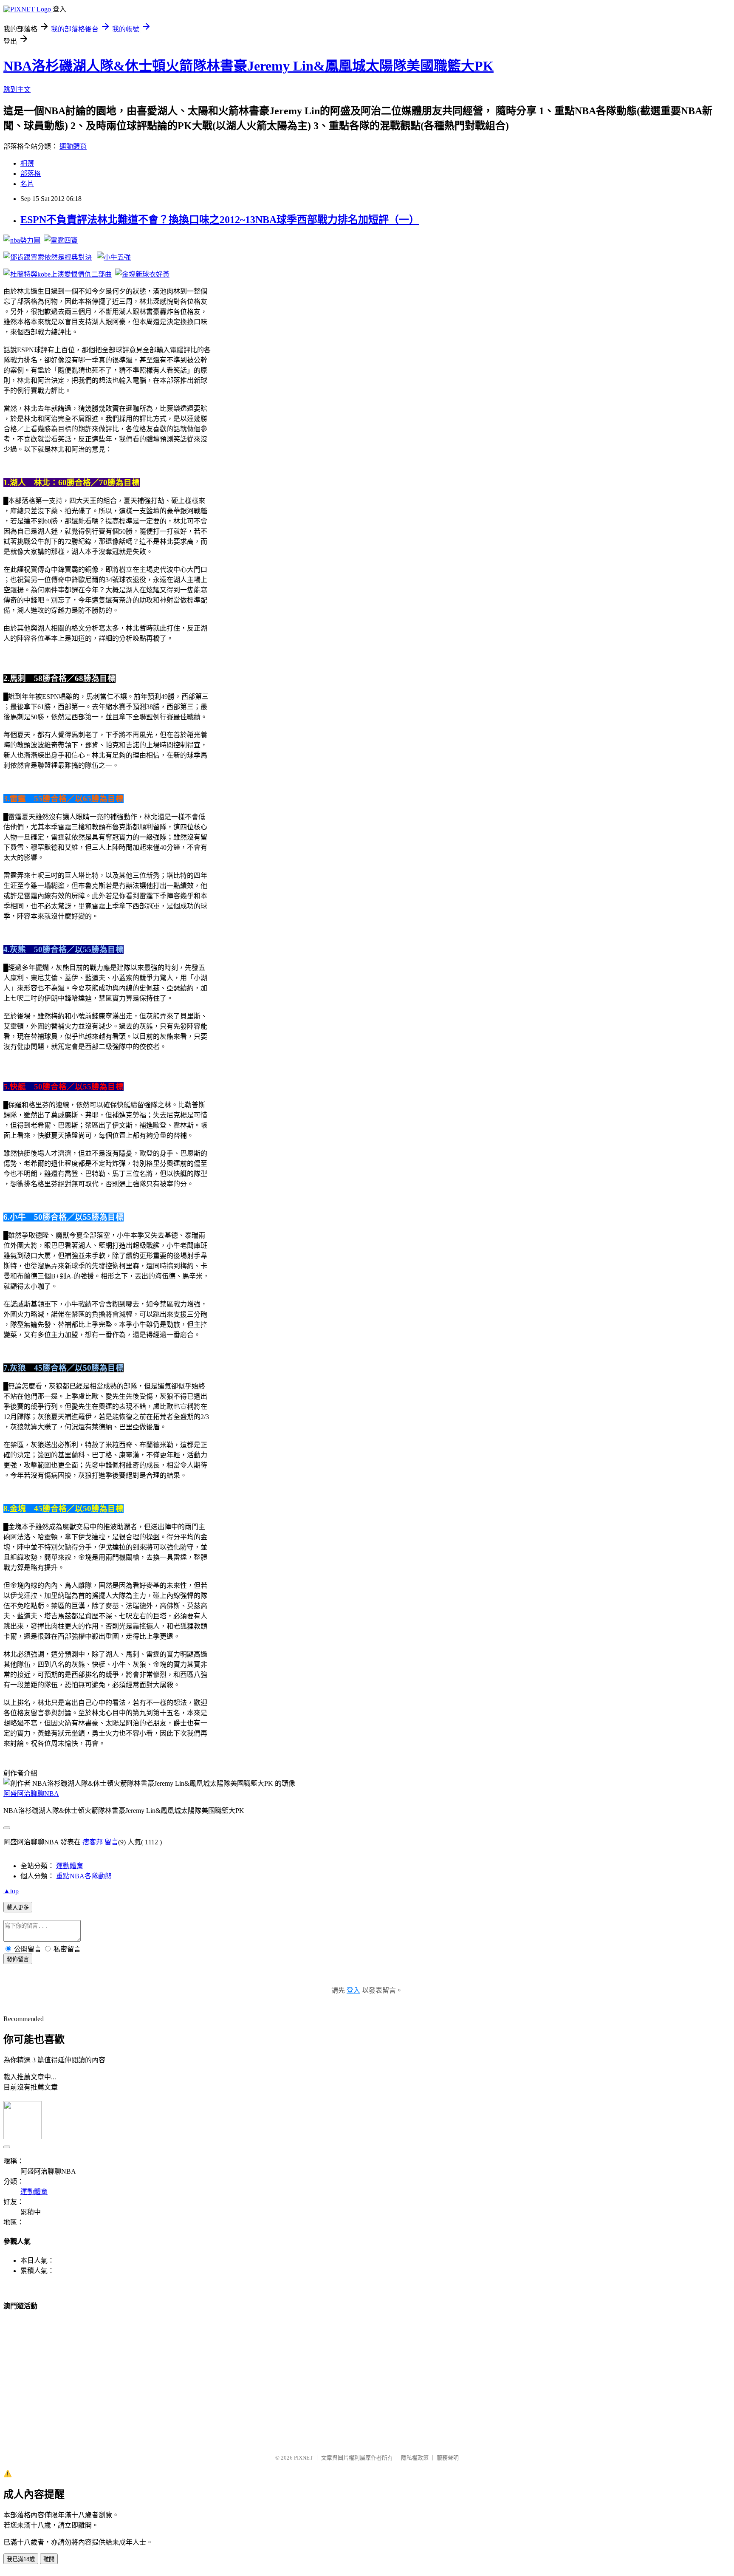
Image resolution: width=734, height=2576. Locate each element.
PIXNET (303, 2458)
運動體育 (73, 146)
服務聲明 (448, 2458)
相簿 (27, 163)
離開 (49, 2559)
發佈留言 (18, 1959)
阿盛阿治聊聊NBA (31, 1794)
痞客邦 (93, 1842)
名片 (27, 184)
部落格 (31, 174)
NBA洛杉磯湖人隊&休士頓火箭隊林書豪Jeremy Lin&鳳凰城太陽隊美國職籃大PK (248, 66)
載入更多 (18, 1907)
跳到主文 (17, 89)
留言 (111, 1842)
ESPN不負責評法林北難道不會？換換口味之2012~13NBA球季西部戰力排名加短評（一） (220, 220)
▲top (11, 1891)
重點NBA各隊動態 (84, 1876)
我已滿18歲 (21, 2559)
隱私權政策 (415, 2458)
